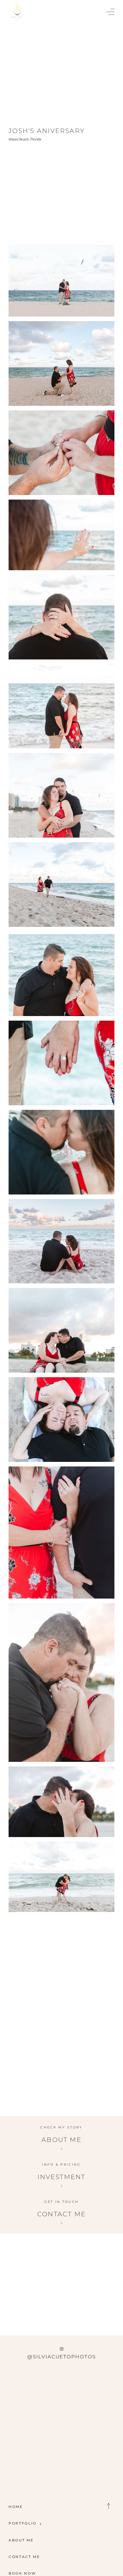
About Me (21, 2540)
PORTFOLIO (23, 2523)
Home (16, 2507)
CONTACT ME (24, 2557)
